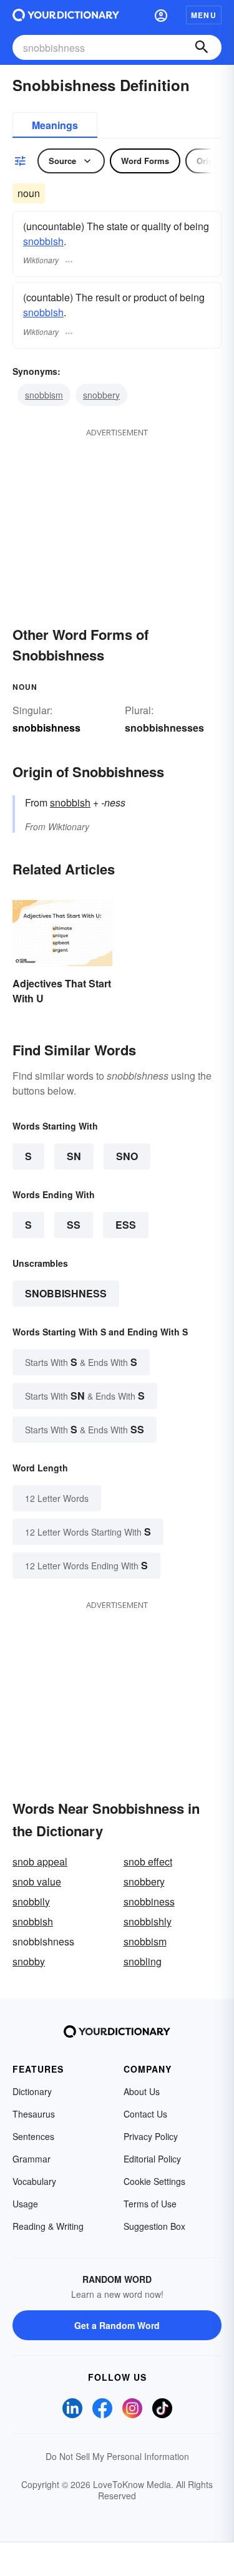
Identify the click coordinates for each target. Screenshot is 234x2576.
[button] (161, 15)
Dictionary (32, 2091)
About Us (142, 2091)
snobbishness (66, 1293)
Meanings (55, 125)
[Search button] (202, 47)
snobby (29, 1961)
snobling (143, 1961)
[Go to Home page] (66, 15)
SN (74, 1156)
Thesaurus (34, 2114)
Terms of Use (150, 2204)
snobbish (43, 241)
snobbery (101, 395)
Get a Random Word (117, 2325)
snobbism (44, 395)
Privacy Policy (151, 2136)
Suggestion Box (154, 2226)
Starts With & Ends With (81, 1362)
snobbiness (149, 1901)
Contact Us (145, 2114)
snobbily (31, 1901)
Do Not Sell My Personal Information (117, 2456)
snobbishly (148, 1921)
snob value (37, 1881)
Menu (204, 15)
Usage (25, 2204)
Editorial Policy (152, 2159)
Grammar (32, 2159)
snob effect (148, 1862)
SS (74, 1225)
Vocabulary (34, 2181)
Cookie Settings (154, 2181)
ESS (126, 1225)
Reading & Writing (48, 2226)
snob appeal (40, 1862)
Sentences (33, 2136)
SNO (127, 1156)
